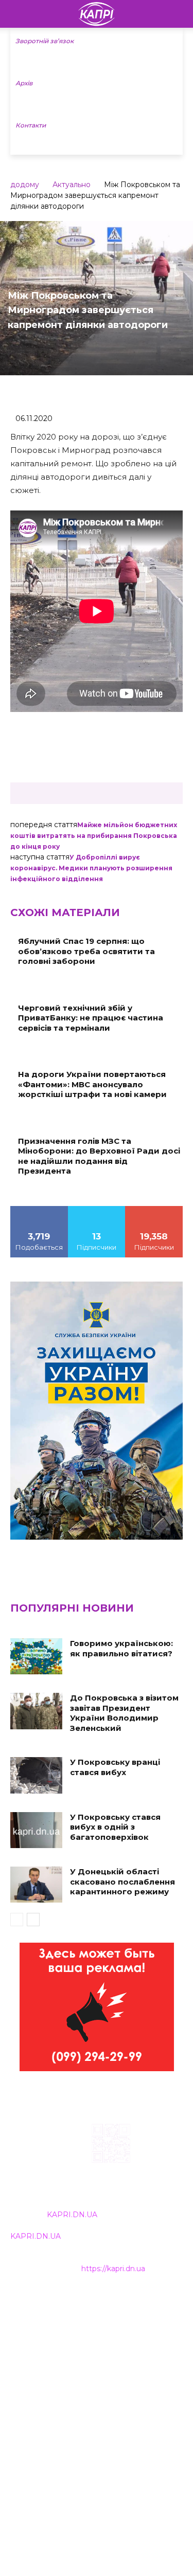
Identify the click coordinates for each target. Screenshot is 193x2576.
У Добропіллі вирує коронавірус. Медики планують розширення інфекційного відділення (91, 868)
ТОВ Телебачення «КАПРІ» (62, 2348)
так (39, 1210)
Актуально (72, 185)
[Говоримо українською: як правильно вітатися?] (36, 1656)
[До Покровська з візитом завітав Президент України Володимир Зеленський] (36, 1711)
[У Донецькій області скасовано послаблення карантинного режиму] (36, 1885)
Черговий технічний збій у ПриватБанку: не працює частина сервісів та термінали (91, 1018)
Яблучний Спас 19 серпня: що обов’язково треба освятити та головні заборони (86, 951)
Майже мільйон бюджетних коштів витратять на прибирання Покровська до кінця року (94, 836)
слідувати (97, 1210)
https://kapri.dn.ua (113, 2269)
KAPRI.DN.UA (72, 2215)
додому (25, 185)
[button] (179, 14)
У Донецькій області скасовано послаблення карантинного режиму (122, 1881)
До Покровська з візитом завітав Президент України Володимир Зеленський (124, 1713)
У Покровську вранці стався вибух (115, 1767)
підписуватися (154, 1210)
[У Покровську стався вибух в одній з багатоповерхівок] (36, 1830)
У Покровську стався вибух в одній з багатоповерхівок (115, 1827)
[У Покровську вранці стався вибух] (36, 1775)
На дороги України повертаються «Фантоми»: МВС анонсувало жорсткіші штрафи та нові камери (92, 1084)
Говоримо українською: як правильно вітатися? (121, 1648)
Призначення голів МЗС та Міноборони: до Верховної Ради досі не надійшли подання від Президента (99, 1156)
